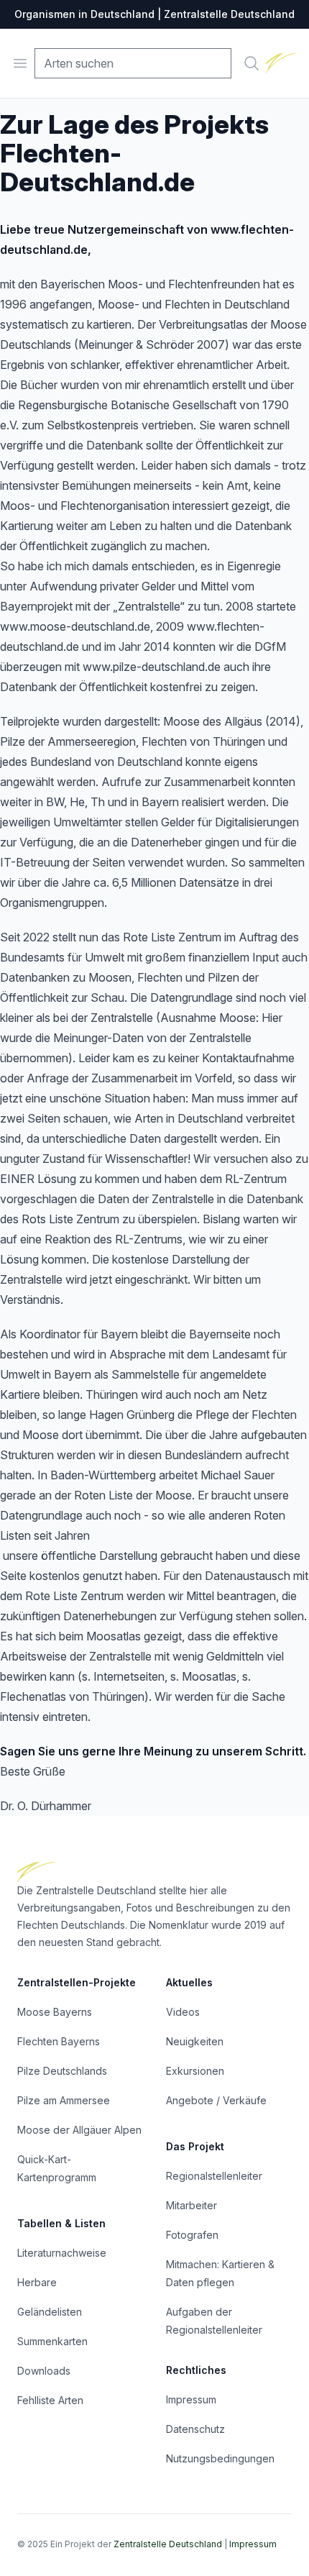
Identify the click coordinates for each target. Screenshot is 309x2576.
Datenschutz (195, 2429)
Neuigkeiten (195, 2041)
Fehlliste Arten (50, 2400)
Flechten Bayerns (59, 2041)
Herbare (37, 2282)
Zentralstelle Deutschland (168, 2544)
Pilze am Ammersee (64, 2100)
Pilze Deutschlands (62, 2071)
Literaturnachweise (62, 2253)
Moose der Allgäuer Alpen (79, 2130)
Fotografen (192, 2235)
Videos (183, 2012)
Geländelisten (50, 2312)
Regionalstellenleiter (214, 2176)
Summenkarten (52, 2341)
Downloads (44, 2371)
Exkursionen (195, 2071)
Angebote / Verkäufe (216, 2100)
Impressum (191, 2399)
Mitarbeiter (192, 2205)
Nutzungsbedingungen (220, 2458)
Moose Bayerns (55, 2012)
